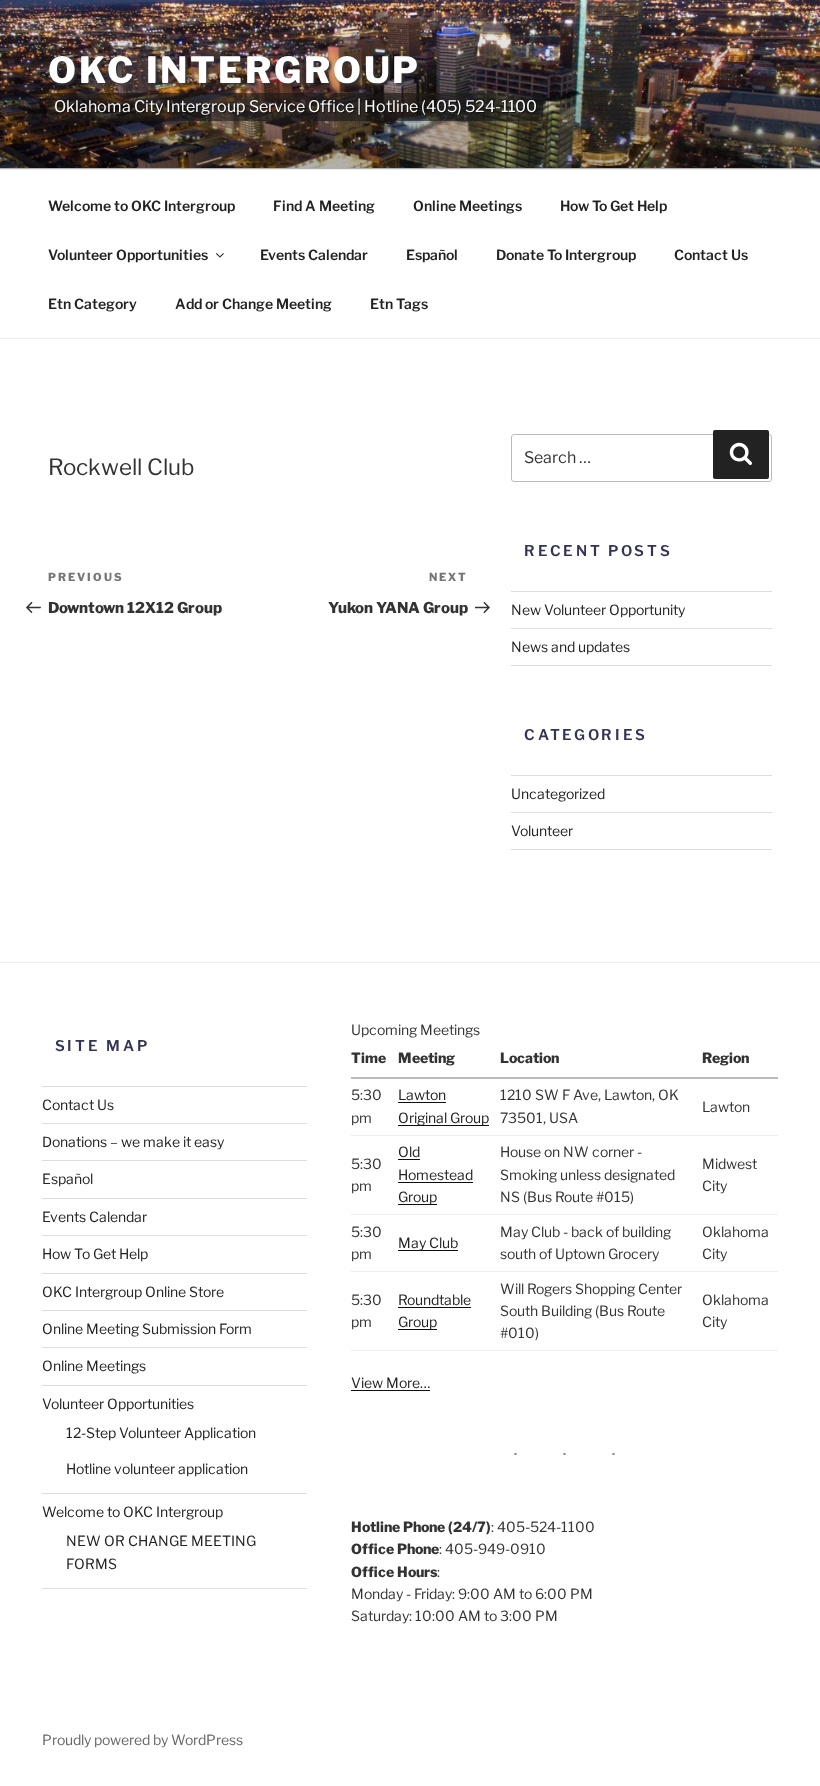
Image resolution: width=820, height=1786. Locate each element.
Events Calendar (314, 254)
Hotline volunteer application (157, 1468)
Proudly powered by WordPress (142, 1739)
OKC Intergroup (234, 70)
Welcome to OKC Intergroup (141, 205)
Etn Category (92, 303)
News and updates (570, 646)
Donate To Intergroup (566, 254)
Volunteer (542, 830)
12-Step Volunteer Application (161, 1432)
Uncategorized (558, 793)
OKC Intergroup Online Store (133, 1291)
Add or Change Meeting (253, 303)
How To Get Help (613, 205)
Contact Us (711, 254)
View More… (390, 1382)
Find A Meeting (324, 205)
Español (432, 254)
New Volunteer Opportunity (598, 609)
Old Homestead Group (435, 1174)
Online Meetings (467, 205)
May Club (428, 1242)
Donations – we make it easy (133, 1141)
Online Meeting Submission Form (147, 1328)
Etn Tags (399, 303)
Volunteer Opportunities (128, 254)
